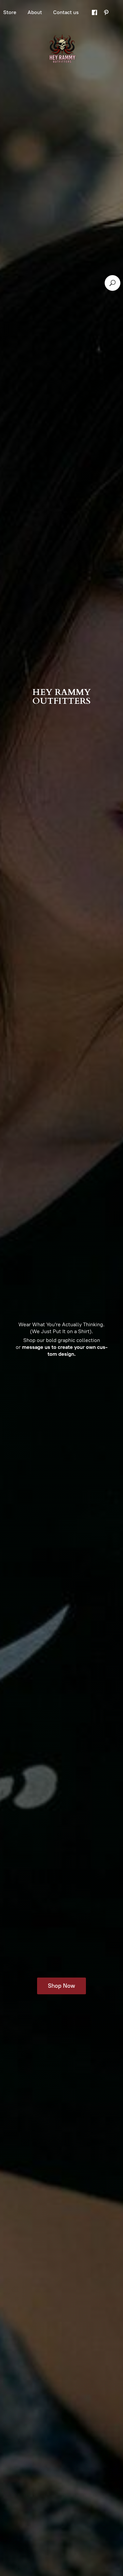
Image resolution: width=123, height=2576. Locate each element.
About (35, 12)
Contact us (66, 12)
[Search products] (113, 283)
